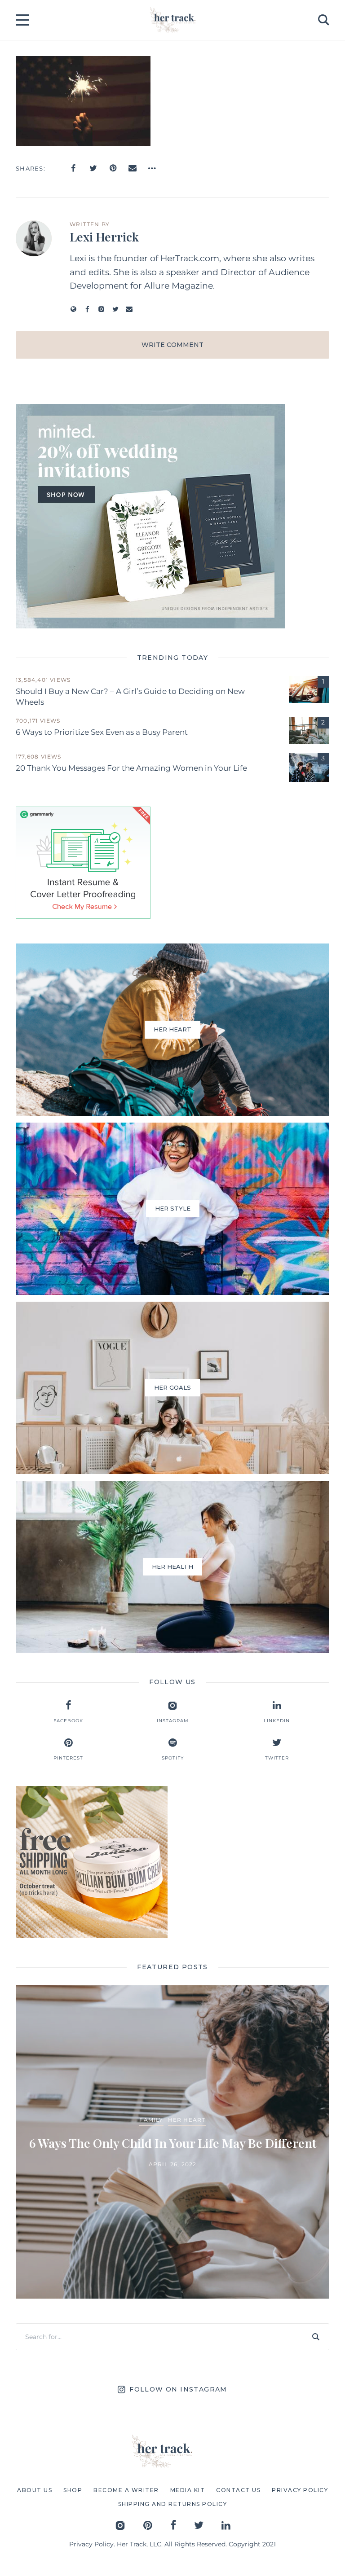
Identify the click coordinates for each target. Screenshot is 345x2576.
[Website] (73, 309)
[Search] (316, 2337)
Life (232, 2111)
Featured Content (140, 2111)
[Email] (133, 168)
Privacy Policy (91, 2544)
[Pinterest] (113, 168)
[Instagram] (101, 309)
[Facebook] (73, 168)
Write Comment (172, 345)
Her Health (199, 2111)
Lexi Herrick (104, 237)
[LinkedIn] (226, 2525)
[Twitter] (93, 168)
